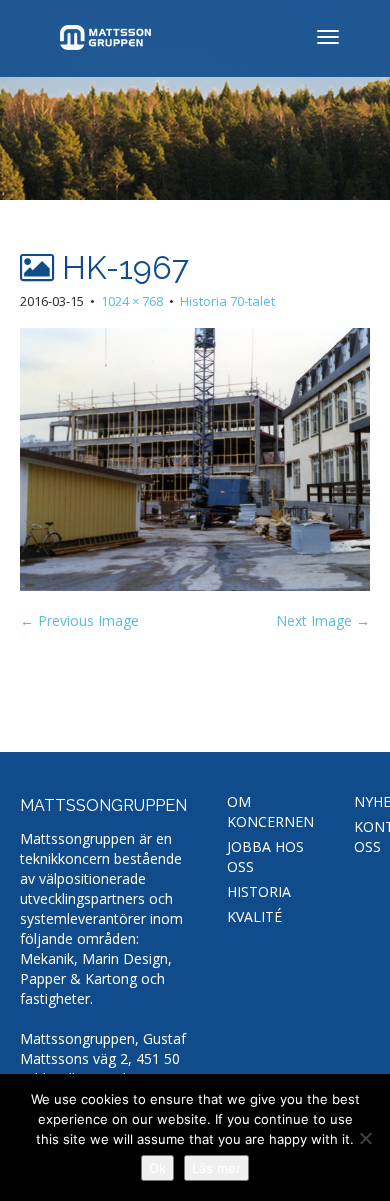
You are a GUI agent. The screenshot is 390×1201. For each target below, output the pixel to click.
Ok (157, 1168)
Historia (259, 891)
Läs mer (216, 1168)
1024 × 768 (132, 301)
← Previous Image (79, 620)
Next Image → (323, 620)
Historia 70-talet (227, 301)
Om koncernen (270, 811)
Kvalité (254, 916)
